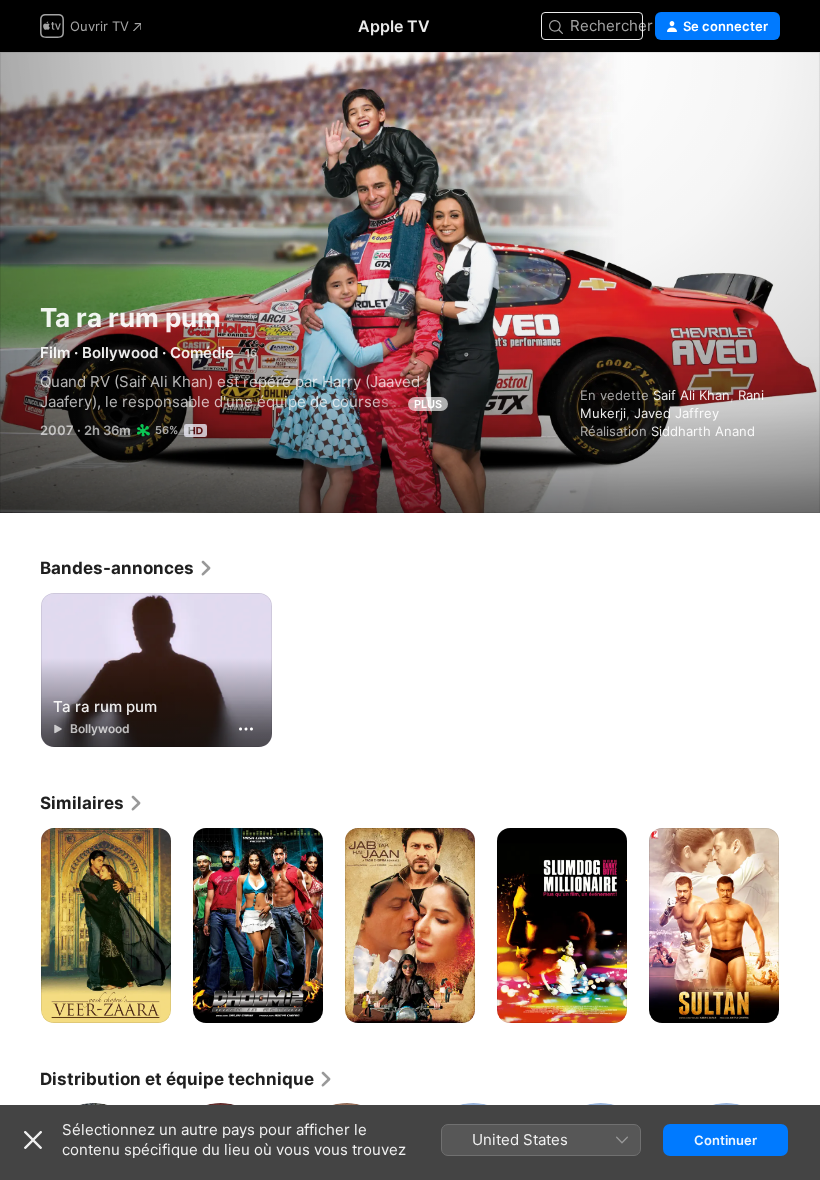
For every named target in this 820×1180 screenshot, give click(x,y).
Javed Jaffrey (676, 413)
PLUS (428, 404)
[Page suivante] (800, 926)
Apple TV (394, 26)
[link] (127, 568)
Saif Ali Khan (691, 395)
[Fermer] (33, 1140)
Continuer (725, 1140)
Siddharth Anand (703, 431)
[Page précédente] (20, 926)
